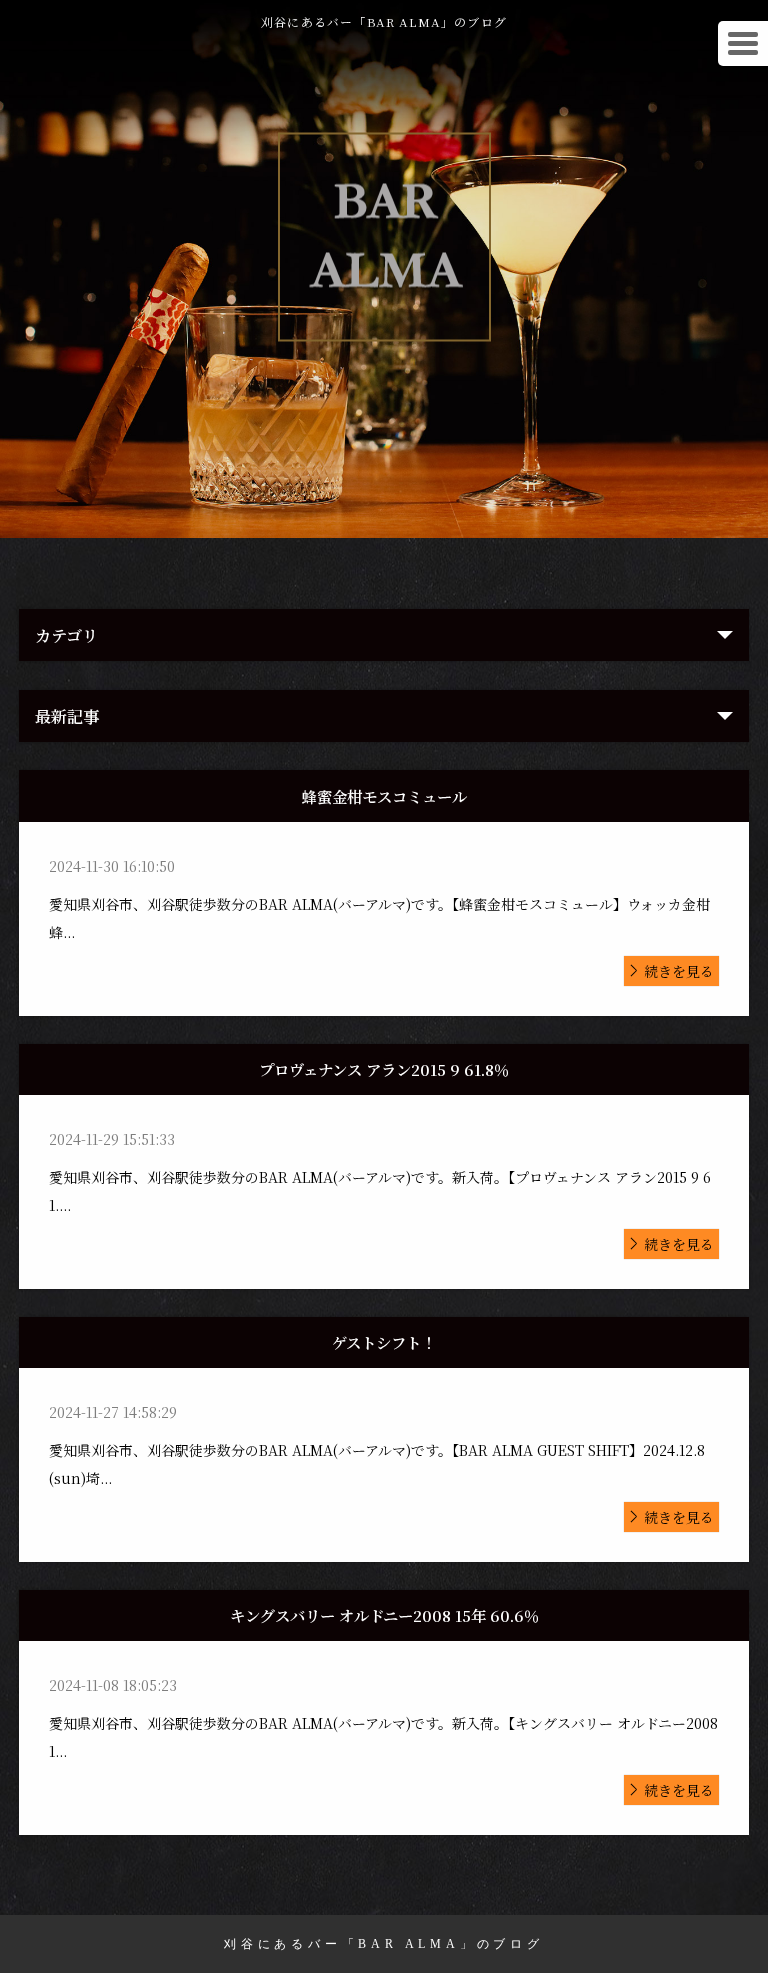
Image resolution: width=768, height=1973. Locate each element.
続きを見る (679, 971)
